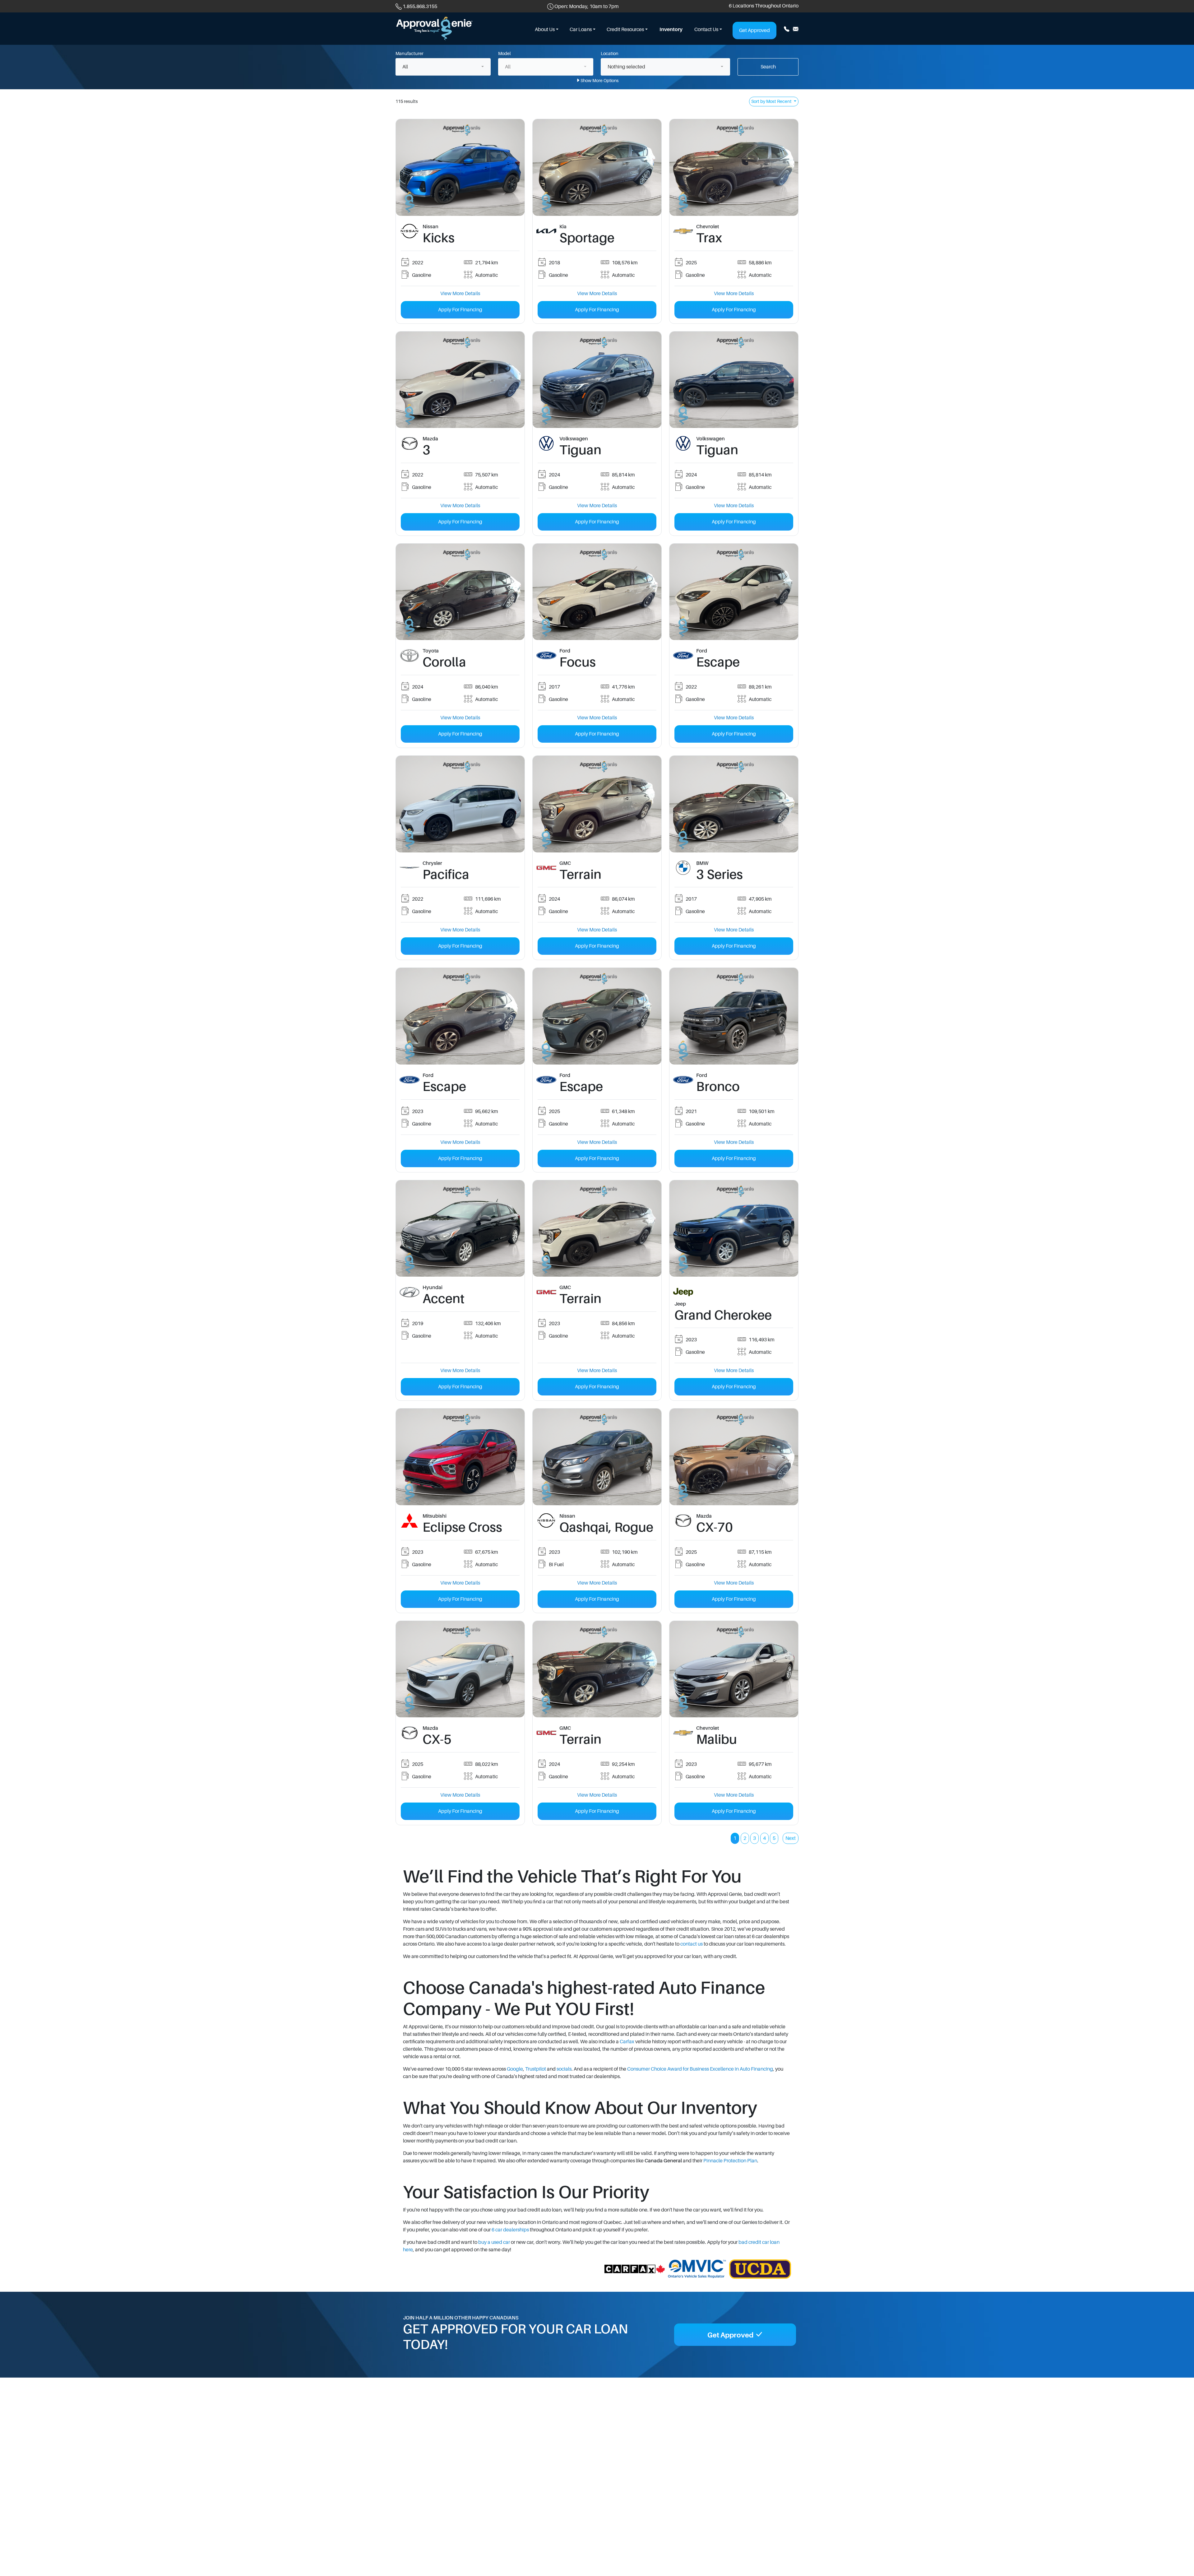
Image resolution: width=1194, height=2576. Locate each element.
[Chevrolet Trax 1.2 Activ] (734, 167)
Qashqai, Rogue (606, 1527)
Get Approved (754, 30)
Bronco (718, 1087)
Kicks (439, 238)
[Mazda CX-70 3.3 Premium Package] (734, 1457)
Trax (709, 238)
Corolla (444, 662)
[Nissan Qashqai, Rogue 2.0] (597, 1457)
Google (515, 2069)
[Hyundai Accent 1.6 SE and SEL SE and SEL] (460, 1228)
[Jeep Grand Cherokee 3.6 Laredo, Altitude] (734, 1228)
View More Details (460, 294)
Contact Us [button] (706, 30)
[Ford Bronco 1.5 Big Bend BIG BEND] (734, 1016)
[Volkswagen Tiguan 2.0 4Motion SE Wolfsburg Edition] (597, 379)
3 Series (720, 875)
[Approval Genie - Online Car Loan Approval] (434, 28)
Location (610, 53)
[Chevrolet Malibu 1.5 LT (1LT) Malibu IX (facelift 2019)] (734, 1669)
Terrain (580, 875)
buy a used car (494, 2242)
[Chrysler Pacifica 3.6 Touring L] (460, 804)
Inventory (671, 30)
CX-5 (437, 1739)
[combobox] (443, 67)
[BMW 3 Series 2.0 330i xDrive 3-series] (734, 804)
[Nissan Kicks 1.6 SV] (460, 167)
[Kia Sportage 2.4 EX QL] (597, 167)
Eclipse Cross (462, 1527)
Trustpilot (536, 2069)
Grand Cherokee (723, 1315)
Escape (718, 662)
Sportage (587, 238)
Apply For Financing (460, 310)
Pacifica (446, 875)
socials (564, 2069)
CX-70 (715, 1527)
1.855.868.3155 (420, 7)
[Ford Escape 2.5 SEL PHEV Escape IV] (734, 592)
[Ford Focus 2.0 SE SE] (597, 592)
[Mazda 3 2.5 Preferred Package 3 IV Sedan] (460, 379)
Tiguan (580, 450)
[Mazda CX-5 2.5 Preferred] (460, 1669)
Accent (444, 1299)
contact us (692, 1944)
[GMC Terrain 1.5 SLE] (597, 804)
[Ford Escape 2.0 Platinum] (460, 1016)
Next (791, 1838)
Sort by (771, 101)
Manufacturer (410, 53)
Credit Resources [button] (625, 30)
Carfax (627, 2042)
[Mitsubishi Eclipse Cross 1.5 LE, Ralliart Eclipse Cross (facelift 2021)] (460, 1457)
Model (504, 53)
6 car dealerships (510, 2230)
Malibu (717, 1739)
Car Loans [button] (581, 30)
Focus (578, 662)
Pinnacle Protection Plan (730, 2161)
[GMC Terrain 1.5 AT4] (597, 1228)
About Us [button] (545, 30)
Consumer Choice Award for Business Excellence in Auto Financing (700, 2069)
